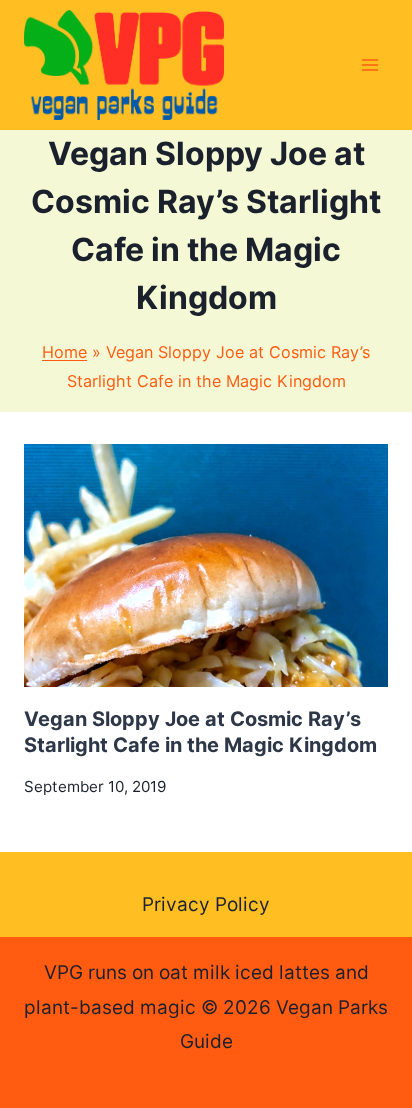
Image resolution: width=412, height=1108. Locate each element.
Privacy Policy (206, 904)
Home (64, 352)
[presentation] (206, 565)
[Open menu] (369, 64)
